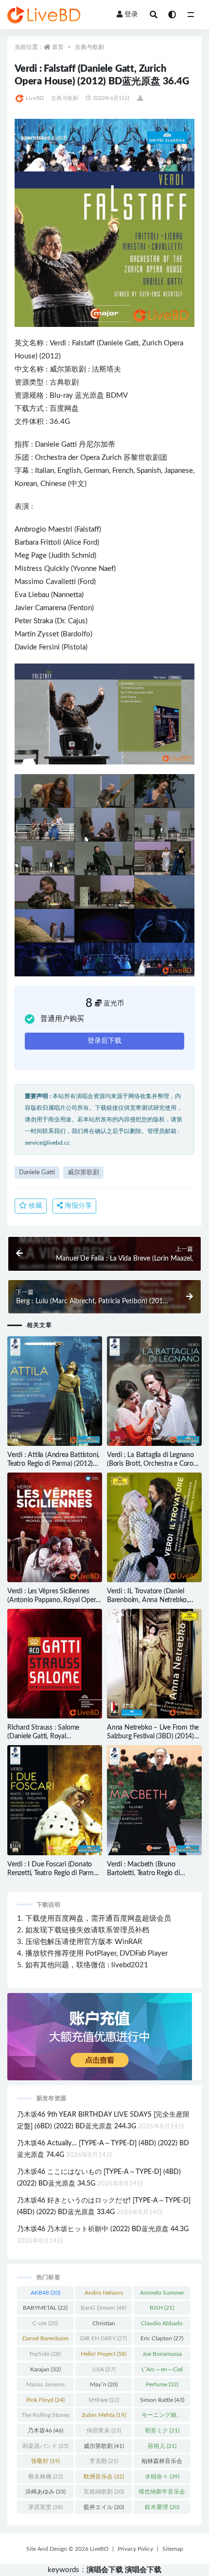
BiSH (162, 2308)
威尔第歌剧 (68, 369)
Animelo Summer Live (162, 2295)
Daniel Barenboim (45, 2340)
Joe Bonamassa (162, 2356)
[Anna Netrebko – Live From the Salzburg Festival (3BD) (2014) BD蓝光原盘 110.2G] (154, 1664)
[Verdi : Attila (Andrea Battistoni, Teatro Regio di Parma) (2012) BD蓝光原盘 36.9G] (55, 1391)
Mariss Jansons (45, 2386)
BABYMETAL (45, 2308)
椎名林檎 (45, 2477)
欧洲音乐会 (104, 2477)
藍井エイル (104, 2507)
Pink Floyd (45, 2400)
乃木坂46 (45, 2430)
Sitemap (173, 2549)
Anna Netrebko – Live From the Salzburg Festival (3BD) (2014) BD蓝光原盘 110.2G (153, 1736)
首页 (58, 47)
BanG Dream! (104, 2308)
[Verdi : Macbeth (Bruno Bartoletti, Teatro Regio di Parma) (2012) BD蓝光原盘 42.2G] (154, 1800)
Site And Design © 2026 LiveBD (67, 2549)
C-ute (45, 2323)
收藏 (35, 1206)
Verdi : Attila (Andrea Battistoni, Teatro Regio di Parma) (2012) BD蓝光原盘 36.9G (53, 1464)
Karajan (45, 2369)
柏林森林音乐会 (162, 2463)
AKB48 (45, 2293)
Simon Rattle (162, 2400)
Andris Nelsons (104, 2295)
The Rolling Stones (45, 2417)
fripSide (45, 2354)
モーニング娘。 (162, 2417)
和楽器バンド (45, 2446)
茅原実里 (45, 2507)
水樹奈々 (162, 2477)
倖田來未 (104, 2430)
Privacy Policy (135, 2549)
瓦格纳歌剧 (104, 2492)
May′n (104, 2384)
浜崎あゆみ (45, 2492)
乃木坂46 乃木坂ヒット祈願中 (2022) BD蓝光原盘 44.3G (103, 2229)
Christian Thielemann (104, 2325)
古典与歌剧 (89, 47)
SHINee (104, 2400)
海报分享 (77, 1206)
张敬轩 (45, 2461)
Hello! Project (104, 2354)
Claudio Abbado (162, 2325)
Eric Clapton (162, 2338)
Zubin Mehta (104, 2415)
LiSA (104, 2369)
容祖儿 (162, 2446)
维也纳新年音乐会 (162, 2494)
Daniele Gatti (56, 445)
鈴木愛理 (162, 2507)
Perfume (162, 2384)
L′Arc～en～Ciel (162, 2371)
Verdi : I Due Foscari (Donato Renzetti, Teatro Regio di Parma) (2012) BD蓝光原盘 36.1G (53, 1873)
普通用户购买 (62, 1019)
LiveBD (35, 98)
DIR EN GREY (104, 2338)
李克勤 (104, 2461)
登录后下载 (104, 1041)
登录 (131, 15)
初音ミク (162, 2430)
